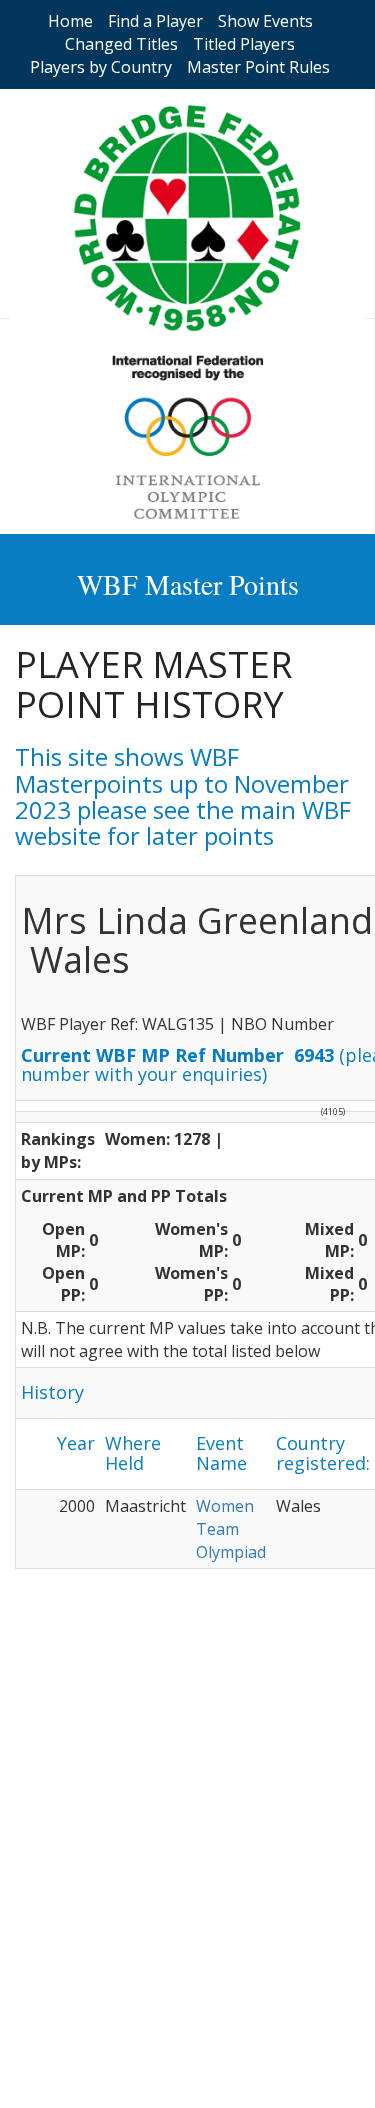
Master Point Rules (258, 67)
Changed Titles (121, 44)
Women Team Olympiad (231, 1529)
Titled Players (244, 44)
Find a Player (155, 21)
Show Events (265, 21)
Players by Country (101, 67)
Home (70, 21)
